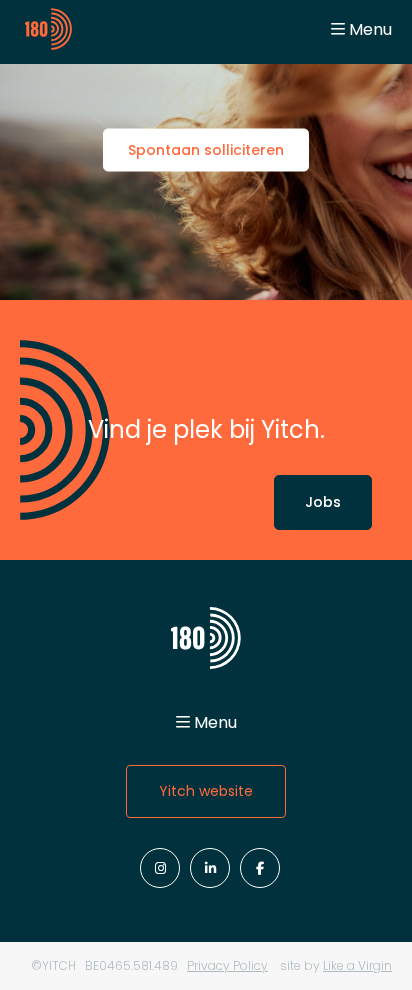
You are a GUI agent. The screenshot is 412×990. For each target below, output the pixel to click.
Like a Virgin (357, 965)
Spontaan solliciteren (206, 150)
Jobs (323, 502)
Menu (370, 29)
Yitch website (206, 791)
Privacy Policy (227, 965)
